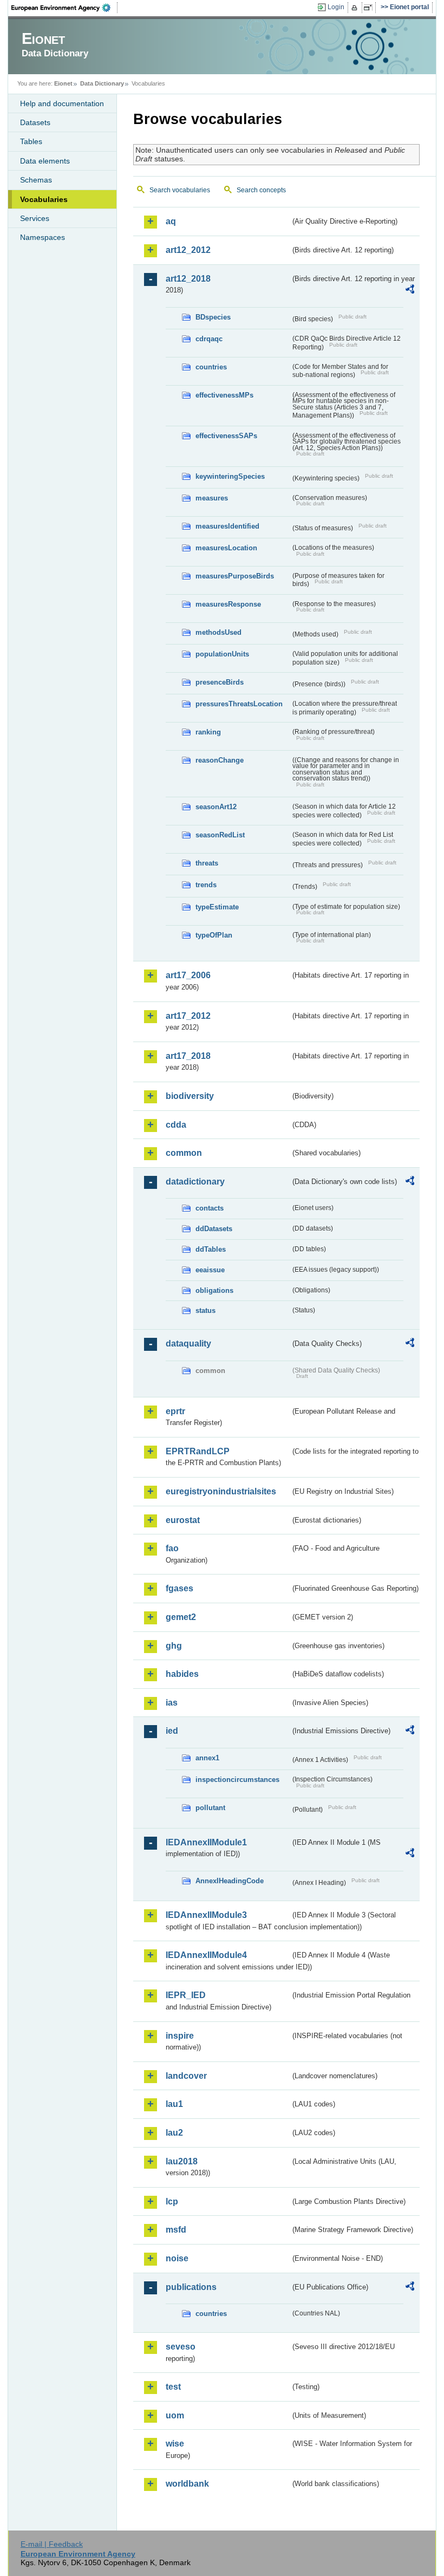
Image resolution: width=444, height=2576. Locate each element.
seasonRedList (220, 835)
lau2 (174, 2133)
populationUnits (222, 654)
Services (35, 218)
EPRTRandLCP (198, 1451)
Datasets (35, 122)
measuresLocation (226, 548)
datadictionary (195, 1182)
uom (175, 2415)
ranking (208, 732)
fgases (179, 1588)
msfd (176, 2230)
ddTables (211, 1249)
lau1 (174, 2104)
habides (182, 1674)
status (205, 1310)
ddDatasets (214, 1229)
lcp (172, 2201)
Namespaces (43, 237)
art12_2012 (188, 250)
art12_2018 (188, 279)
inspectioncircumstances (237, 1780)
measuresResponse (228, 604)
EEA (64, 8)
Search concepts (261, 190)
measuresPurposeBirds (235, 576)
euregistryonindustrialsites (221, 1491)
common (184, 1153)
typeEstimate (217, 907)
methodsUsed (218, 632)
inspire (180, 2036)
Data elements (45, 161)
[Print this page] (356, 8)
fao (172, 1548)
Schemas (36, 180)
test (173, 2387)
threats (207, 863)
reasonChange (220, 760)
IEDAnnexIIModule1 (206, 1842)
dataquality (188, 1344)
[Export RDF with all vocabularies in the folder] (410, 291)
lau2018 (182, 2161)
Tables (31, 141)
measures (212, 498)
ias (172, 1703)
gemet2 (181, 1617)
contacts (210, 1208)
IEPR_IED (186, 1995)
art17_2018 (188, 1056)
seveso (181, 2347)
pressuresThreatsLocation (239, 704)
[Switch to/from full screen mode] (370, 8)
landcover (186, 2076)
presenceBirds (220, 682)
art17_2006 (188, 975)
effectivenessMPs (224, 395)
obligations (214, 1290)
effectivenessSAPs (226, 436)
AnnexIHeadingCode (230, 1881)
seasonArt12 (216, 807)
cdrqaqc (209, 339)
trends (206, 885)
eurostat (183, 1520)
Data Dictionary (102, 83)
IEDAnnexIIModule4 (206, 1955)
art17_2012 (188, 1016)
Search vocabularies (180, 190)
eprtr (175, 1411)
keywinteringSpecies (230, 476)
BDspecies (213, 317)
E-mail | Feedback (52, 2544)
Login (336, 7)
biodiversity (190, 1096)
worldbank (187, 2484)
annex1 (207, 1758)
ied (172, 1731)
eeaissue (210, 1270)
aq (171, 221)
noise (177, 2258)
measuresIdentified (227, 526)
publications (191, 2287)
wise (175, 2444)
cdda (176, 1125)
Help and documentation (62, 103)
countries (211, 367)
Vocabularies (44, 199)
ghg (174, 1646)
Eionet (63, 83)
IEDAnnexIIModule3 (206, 1915)
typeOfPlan (214, 935)
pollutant (210, 1808)
